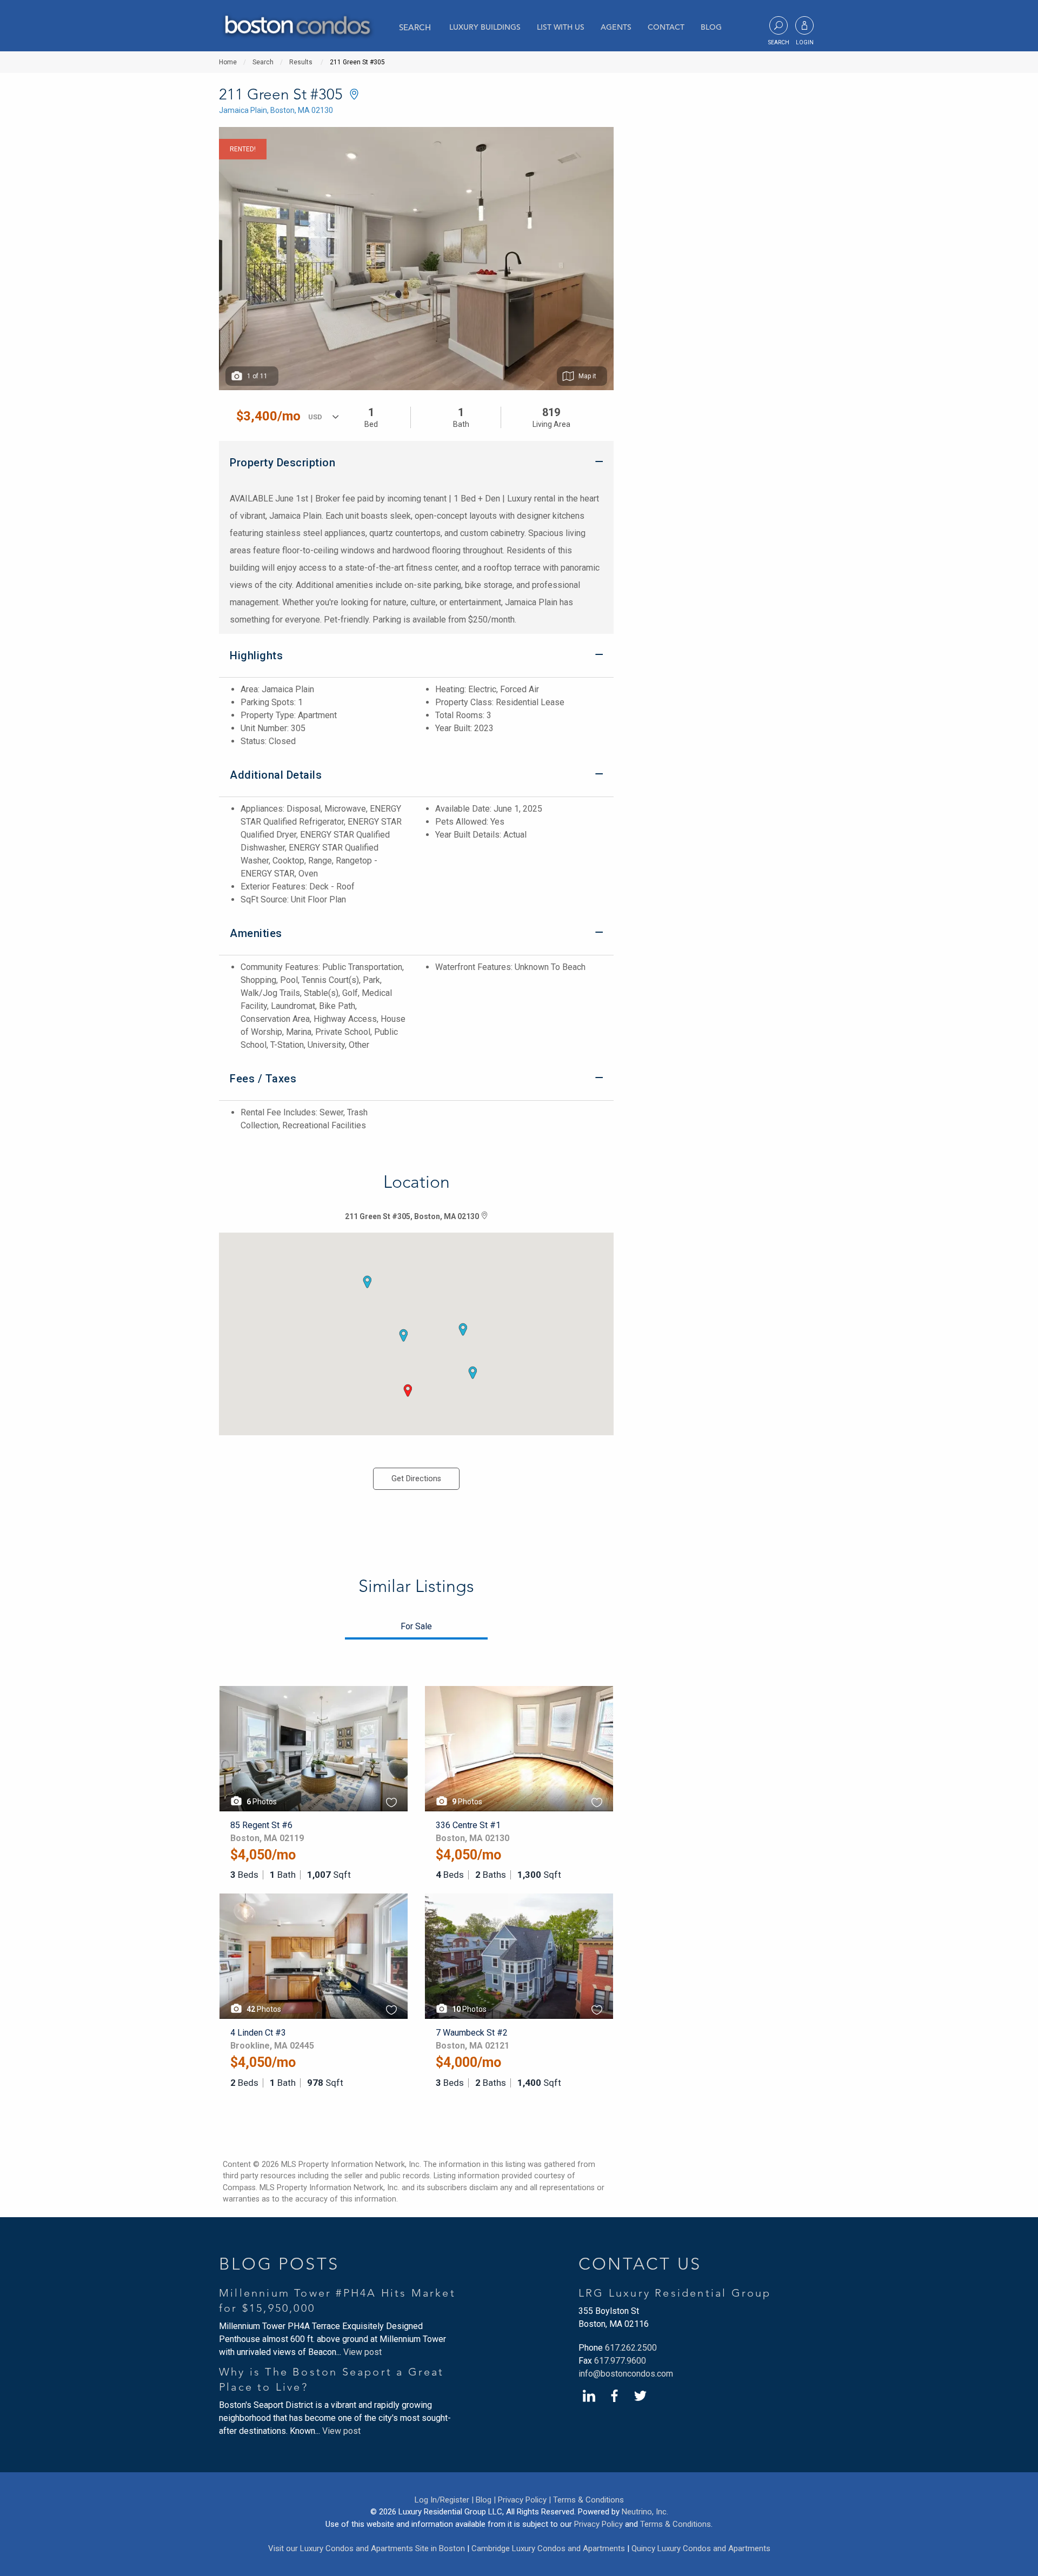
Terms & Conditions (588, 2500)
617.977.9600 (620, 2361)
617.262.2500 (631, 2348)
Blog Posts (279, 2264)
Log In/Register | (444, 2500)
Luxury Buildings (485, 27)
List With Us (561, 27)
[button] (408, 1390)
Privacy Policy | (524, 2500)
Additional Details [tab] (276, 775)
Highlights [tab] (256, 655)
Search (415, 27)
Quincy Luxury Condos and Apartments (701, 2548)
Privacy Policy (598, 2524)
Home (228, 62)
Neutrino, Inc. (645, 2512)
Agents (616, 27)
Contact (666, 27)
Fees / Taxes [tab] (263, 1079)
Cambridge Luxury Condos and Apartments (548, 2548)
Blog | (486, 2500)
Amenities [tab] (256, 933)
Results (301, 62)
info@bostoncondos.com (626, 2374)
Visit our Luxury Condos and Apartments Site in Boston (367, 2548)
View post (362, 2352)
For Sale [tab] (416, 1626)
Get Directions (416, 1479)
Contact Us (640, 2264)
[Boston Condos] (297, 27)
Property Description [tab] (282, 463)
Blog (711, 27)
